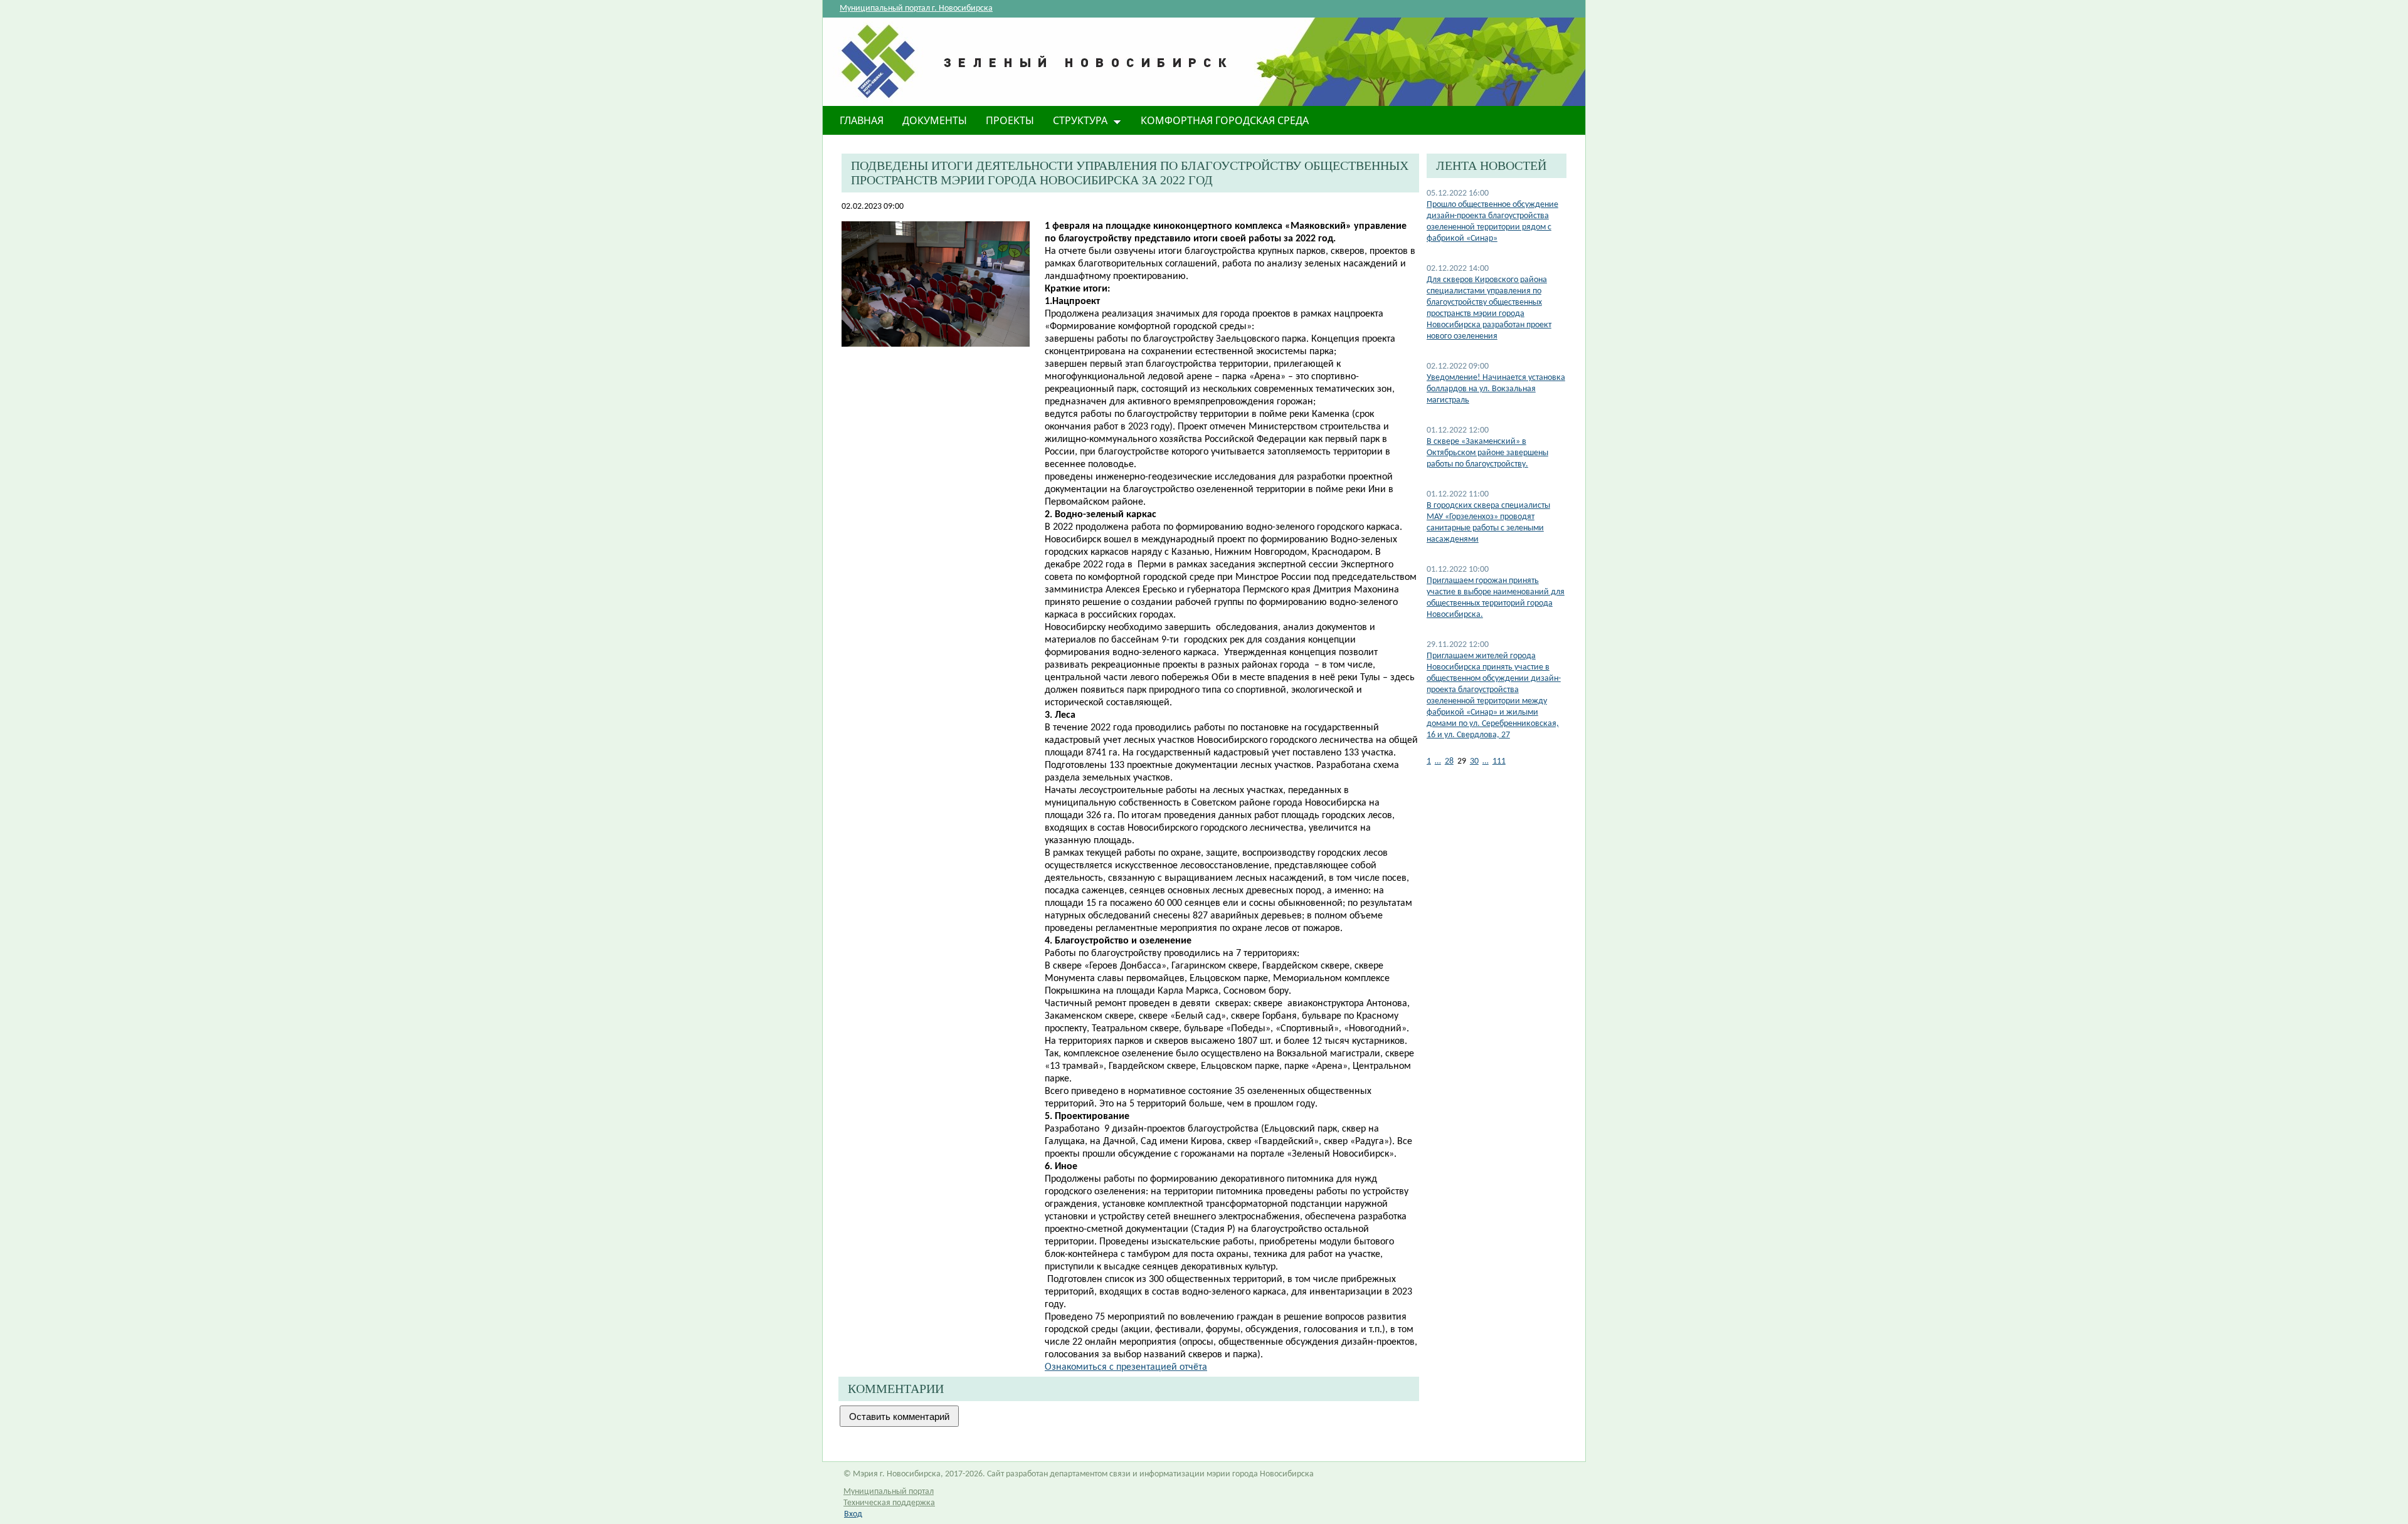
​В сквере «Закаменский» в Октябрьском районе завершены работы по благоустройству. (1487, 453)
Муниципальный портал (889, 1492)
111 (1499, 761)
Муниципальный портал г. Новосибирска (916, 8)
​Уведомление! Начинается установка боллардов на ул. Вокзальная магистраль (1496, 389)
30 (1474, 761)
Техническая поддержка (889, 1503)
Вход (853, 1514)
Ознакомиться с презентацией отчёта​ (1126, 1367)
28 (1449, 761)
